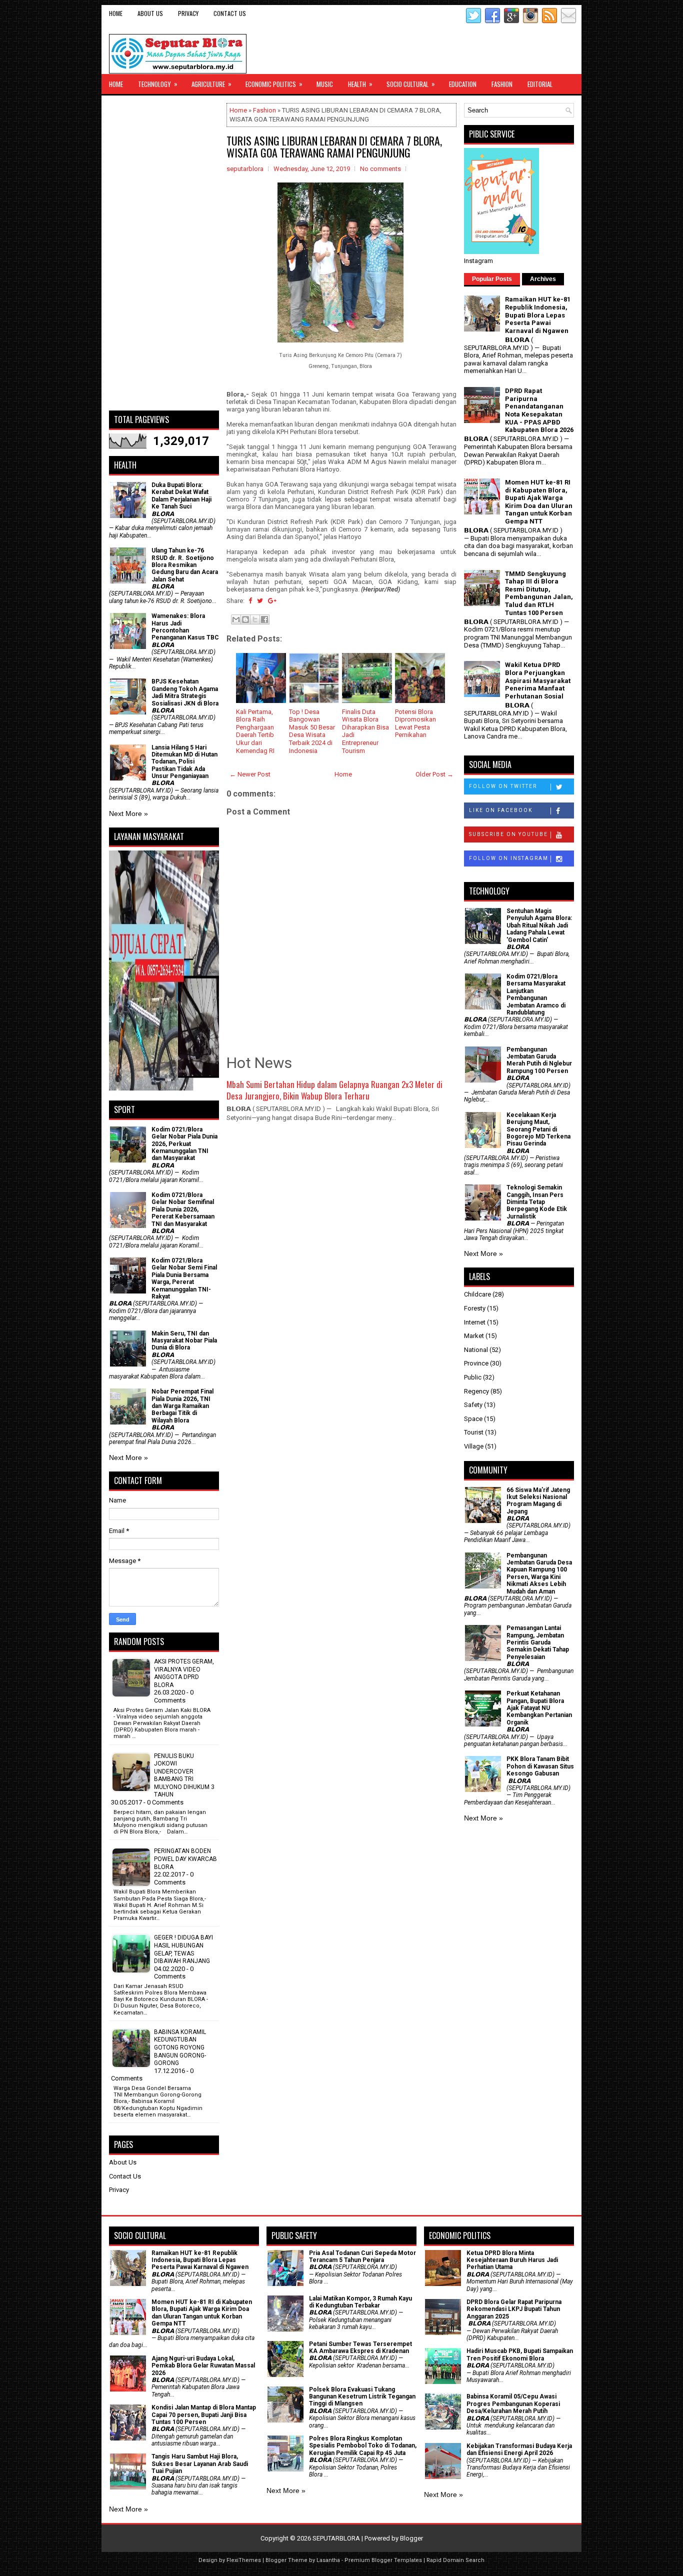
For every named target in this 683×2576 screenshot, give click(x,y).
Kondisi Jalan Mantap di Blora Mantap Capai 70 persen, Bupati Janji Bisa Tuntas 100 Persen (204, 2415)
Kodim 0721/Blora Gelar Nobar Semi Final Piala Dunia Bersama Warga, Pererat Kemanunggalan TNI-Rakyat (184, 1278)
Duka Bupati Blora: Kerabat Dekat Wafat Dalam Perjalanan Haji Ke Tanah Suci (181, 496)
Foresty (475, 1308)
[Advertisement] (164, 253)
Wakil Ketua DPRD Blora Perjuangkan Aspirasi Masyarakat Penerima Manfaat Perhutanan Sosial (538, 680)
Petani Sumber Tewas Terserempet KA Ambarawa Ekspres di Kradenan (360, 2347)
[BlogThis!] (245, 619)
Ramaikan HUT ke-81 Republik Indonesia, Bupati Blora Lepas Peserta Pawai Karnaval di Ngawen (538, 315)
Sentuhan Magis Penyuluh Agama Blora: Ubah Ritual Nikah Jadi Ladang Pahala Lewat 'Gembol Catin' (539, 925)
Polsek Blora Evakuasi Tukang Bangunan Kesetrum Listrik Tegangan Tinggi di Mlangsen (362, 2397)
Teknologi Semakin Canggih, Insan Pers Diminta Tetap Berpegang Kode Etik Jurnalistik (537, 1202)
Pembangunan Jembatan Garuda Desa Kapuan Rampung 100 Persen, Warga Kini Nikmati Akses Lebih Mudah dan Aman (539, 1573)
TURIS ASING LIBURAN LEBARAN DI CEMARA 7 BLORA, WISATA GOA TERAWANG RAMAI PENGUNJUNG (334, 146)
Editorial (540, 84)
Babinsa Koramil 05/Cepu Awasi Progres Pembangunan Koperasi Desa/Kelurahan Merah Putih (513, 2404)
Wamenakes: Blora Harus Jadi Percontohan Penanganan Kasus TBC (185, 627)
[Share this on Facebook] (250, 601)
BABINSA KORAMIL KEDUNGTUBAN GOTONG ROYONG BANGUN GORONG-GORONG (180, 2047)
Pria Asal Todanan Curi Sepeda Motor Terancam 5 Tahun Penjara (362, 2256)
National (476, 1350)
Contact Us (230, 13)
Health (360, 84)
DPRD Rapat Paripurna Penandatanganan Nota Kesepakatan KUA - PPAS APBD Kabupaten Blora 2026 (539, 410)
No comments (380, 169)
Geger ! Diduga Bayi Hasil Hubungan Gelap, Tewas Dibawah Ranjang (183, 1949)
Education (463, 84)
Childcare (477, 1294)
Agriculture (211, 84)
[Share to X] (255, 619)
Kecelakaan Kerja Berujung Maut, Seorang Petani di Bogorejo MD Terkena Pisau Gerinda (538, 1129)
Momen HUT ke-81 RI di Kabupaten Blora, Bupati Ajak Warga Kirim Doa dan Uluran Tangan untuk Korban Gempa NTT (539, 502)
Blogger (411, 2538)
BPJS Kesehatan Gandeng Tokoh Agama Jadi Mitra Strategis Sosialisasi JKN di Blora (185, 692)
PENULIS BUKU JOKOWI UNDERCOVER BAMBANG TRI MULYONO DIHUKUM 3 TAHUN (184, 1775)
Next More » (128, 813)
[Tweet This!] (260, 601)
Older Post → (434, 774)
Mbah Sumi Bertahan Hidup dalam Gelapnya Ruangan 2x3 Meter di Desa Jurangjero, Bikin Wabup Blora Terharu (334, 1090)
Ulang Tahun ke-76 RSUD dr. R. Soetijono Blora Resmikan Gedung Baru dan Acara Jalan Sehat (185, 565)
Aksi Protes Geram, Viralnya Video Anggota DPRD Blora (184, 1673)
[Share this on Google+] (272, 601)
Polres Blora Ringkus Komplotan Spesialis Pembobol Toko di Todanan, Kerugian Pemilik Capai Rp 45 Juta (363, 2446)
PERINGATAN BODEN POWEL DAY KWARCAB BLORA (185, 1859)
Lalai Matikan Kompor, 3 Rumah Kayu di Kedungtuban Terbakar (360, 2302)
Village (474, 1446)
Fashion (502, 84)
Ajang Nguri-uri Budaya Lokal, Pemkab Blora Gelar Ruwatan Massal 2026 (203, 2366)
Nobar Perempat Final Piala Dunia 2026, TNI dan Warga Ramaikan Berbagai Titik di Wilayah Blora (182, 1406)
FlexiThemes (244, 2560)
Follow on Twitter (503, 786)
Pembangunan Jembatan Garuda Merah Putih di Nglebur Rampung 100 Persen (539, 1060)
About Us (150, 13)
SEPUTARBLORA (336, 2538)
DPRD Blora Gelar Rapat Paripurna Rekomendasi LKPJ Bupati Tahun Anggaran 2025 (514, 2309)
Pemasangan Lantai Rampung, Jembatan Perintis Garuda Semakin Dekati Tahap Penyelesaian (538, 1642)
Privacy (188, 13)
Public (473, 1377)
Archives (543, 279)
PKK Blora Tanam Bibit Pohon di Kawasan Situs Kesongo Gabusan (540, 1766)
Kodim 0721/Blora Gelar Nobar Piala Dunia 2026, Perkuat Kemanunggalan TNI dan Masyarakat (184, 1144)
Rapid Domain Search (455, 2560)
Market (474, 1336)
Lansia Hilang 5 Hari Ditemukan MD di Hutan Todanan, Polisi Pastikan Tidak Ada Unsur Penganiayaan (184, 762)
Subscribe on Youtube (508, 834)
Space (473, 1419)
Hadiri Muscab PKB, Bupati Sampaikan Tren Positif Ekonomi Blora (520, 2354)
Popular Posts (492, 279)
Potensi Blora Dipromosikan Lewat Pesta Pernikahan (415, 723)
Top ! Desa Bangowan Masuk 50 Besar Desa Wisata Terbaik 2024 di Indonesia (312, 731)
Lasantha (328, 2560)
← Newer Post (250, 774)
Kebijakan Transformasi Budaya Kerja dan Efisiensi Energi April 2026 (519, 2449)
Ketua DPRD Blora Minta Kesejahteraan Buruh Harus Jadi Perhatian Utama (512, 2260)
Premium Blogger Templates (383, 2560)
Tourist (474, 1432)
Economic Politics (274, 84)
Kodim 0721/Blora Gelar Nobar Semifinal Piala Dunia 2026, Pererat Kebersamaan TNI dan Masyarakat (183, 1209)
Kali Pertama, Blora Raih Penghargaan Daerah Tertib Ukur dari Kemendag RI (255, 731)
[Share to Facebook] (264, 619)
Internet (475, 1322)
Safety (473, 1405)
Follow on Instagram (509, 858)
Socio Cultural (411, 84)
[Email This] (236, 619)
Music (325, 84)
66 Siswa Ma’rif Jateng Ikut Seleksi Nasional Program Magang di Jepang (538, 1501)
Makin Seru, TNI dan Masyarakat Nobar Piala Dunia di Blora (184, 1341)
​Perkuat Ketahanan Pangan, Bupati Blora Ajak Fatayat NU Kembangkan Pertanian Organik (539, 1708)
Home (116, 13)
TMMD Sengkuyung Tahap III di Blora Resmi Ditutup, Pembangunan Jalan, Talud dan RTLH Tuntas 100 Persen (539, 593)
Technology (158, 84)
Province (476, 1363)
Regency (476, 1391)
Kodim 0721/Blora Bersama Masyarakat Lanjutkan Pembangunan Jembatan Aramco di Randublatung (536, 994)
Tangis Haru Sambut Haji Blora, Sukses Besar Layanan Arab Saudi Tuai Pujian (200, 2464)
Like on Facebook (501, 810)
